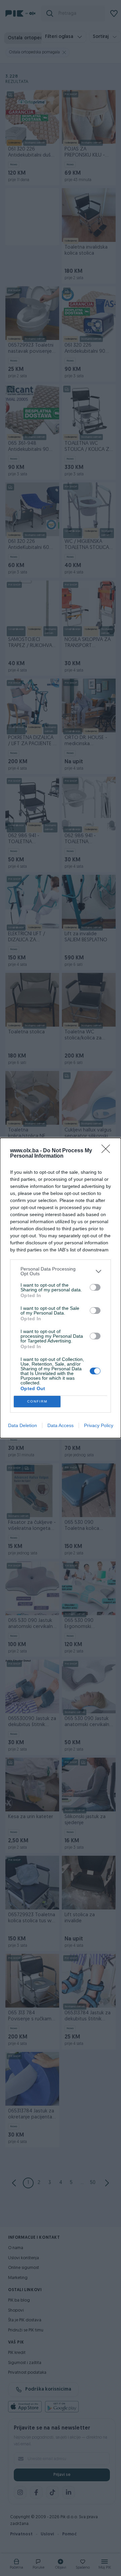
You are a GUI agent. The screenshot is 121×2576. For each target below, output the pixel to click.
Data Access (61, 1425)
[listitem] (61, 1271)
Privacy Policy (99, 1425)
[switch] (95, 1287)
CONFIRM (37, 1401)
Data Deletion (23, 1425)
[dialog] (61, 1288)
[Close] (108, 1151)
